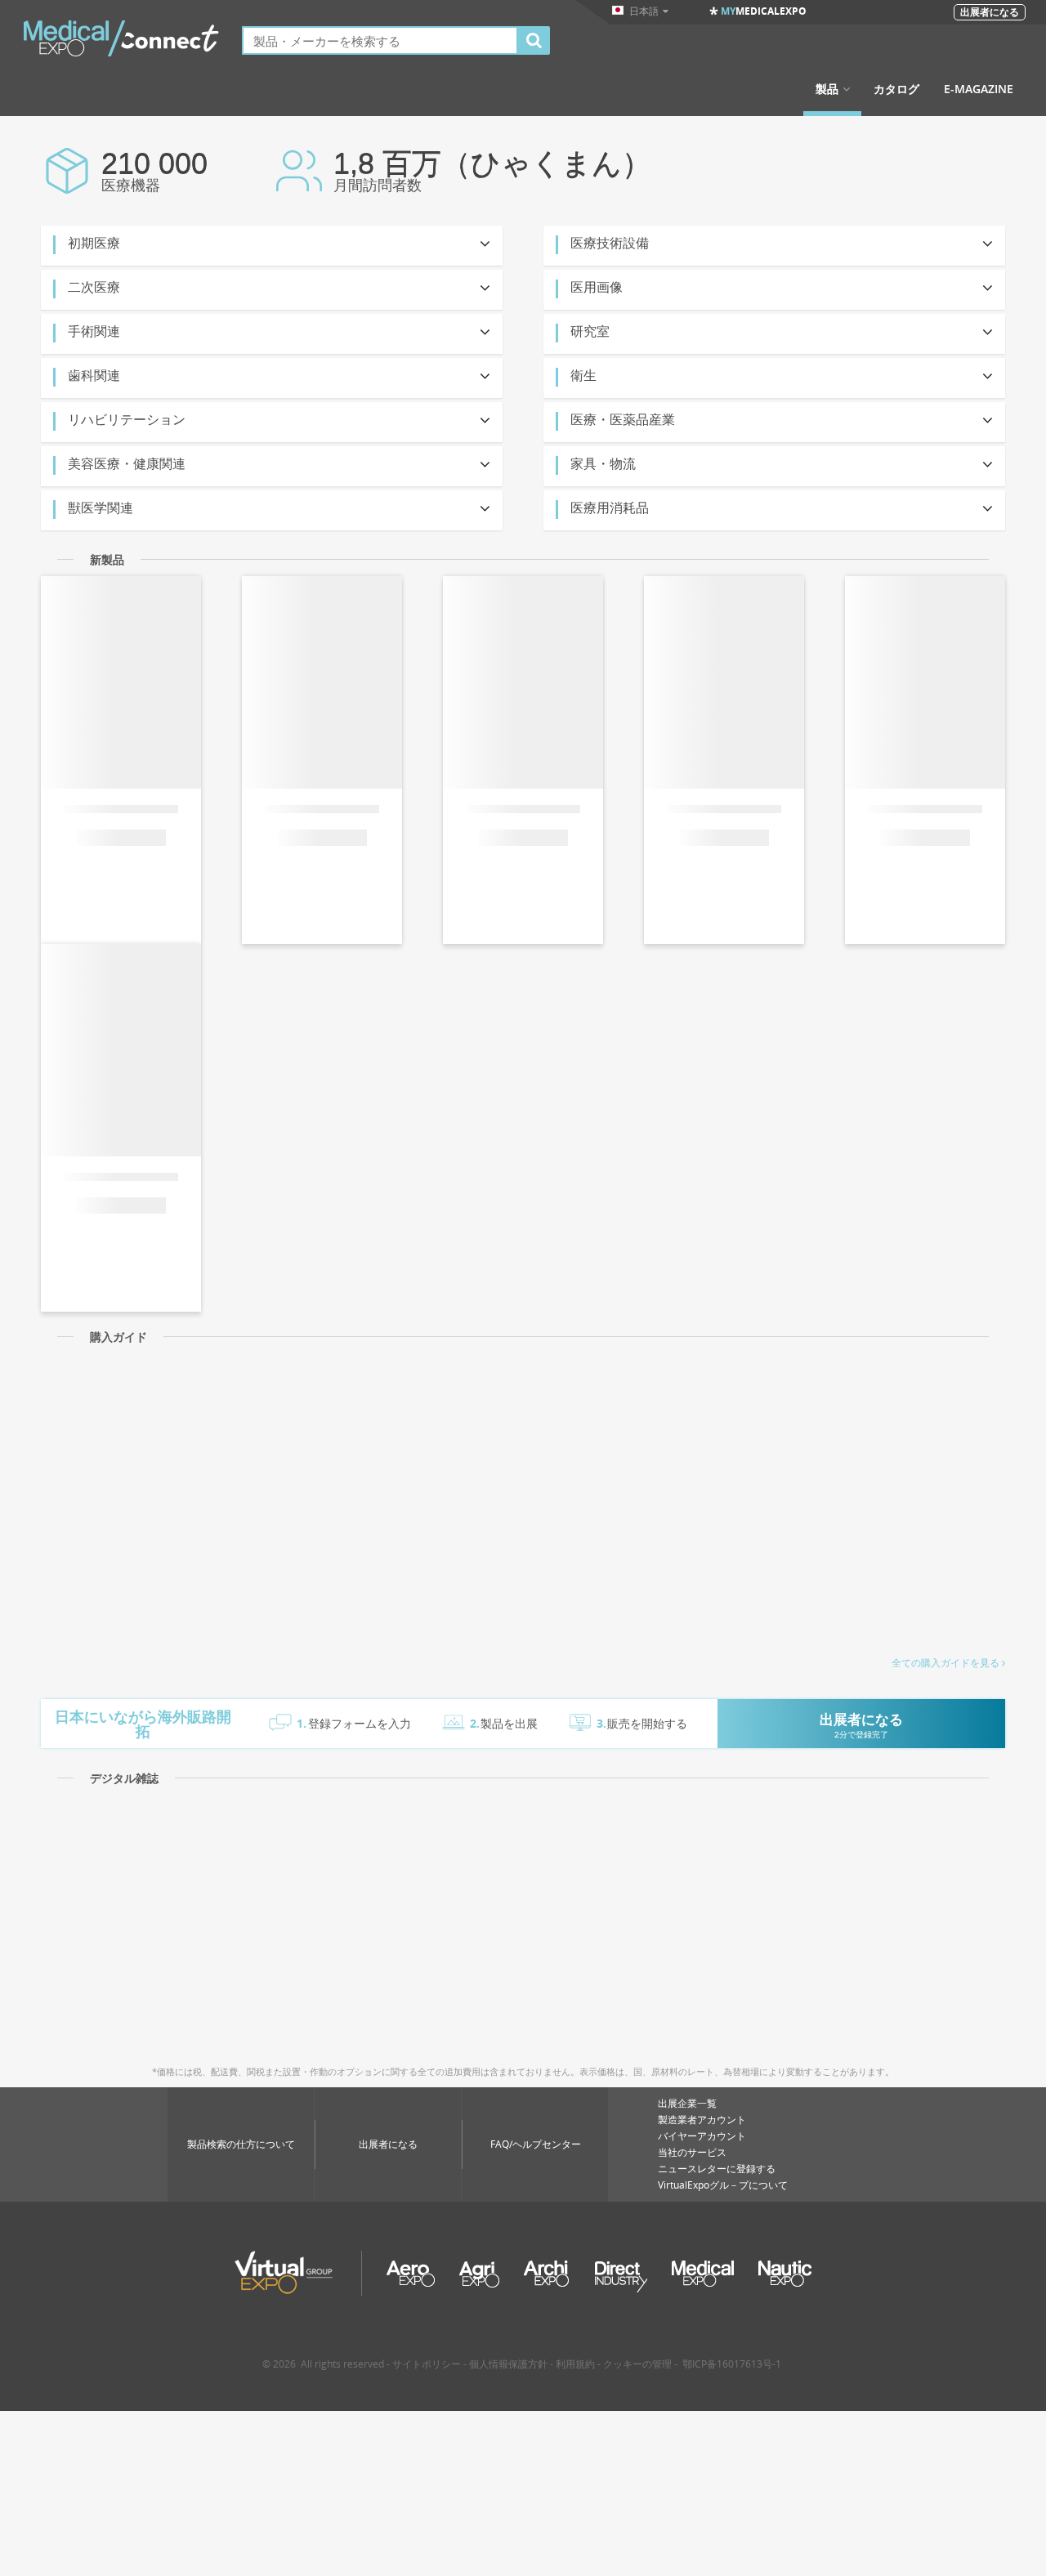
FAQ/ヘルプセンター (536, 2144)
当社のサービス (692, 2152)
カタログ (896, 89)
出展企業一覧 (687, 2103)
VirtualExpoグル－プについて (723, 2185)
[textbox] (380, 40)
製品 (827, 89)
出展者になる (388, 2144)
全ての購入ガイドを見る (945, 1663)
